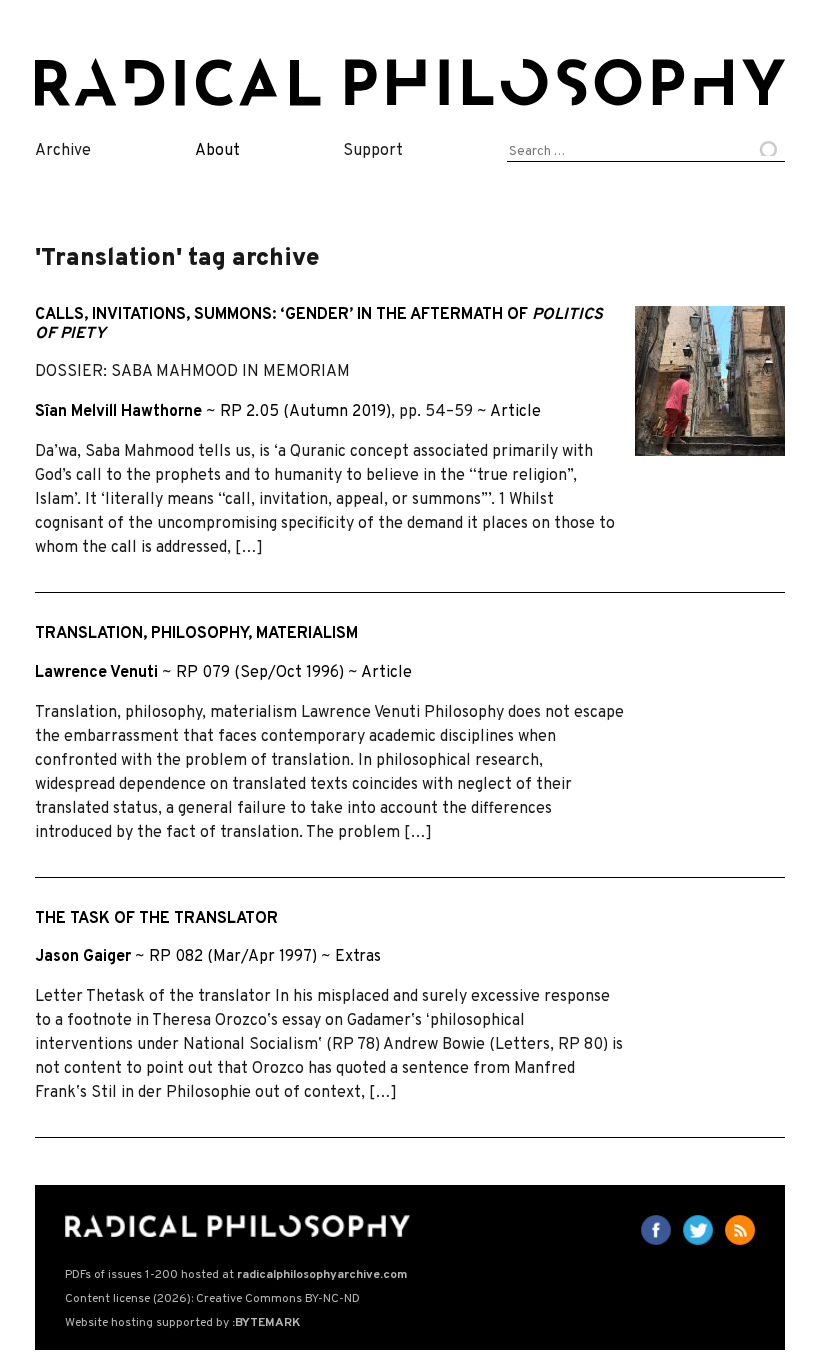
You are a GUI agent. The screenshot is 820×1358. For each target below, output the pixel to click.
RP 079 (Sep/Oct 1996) (260, 673)
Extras (358, 957)
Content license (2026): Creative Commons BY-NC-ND (212, 1299)
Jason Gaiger (83, 957)
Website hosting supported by (182, 1323)
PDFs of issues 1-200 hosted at (236, 1275)
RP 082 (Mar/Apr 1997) (233, 957)
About (217, 151)
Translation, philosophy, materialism (196, 634)
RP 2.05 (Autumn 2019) (305, 412)
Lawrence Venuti (96, 673)
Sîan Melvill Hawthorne (118, 412)
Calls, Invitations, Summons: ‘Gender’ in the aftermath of (319, 324)
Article (515, 412)
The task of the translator (156, 919)
